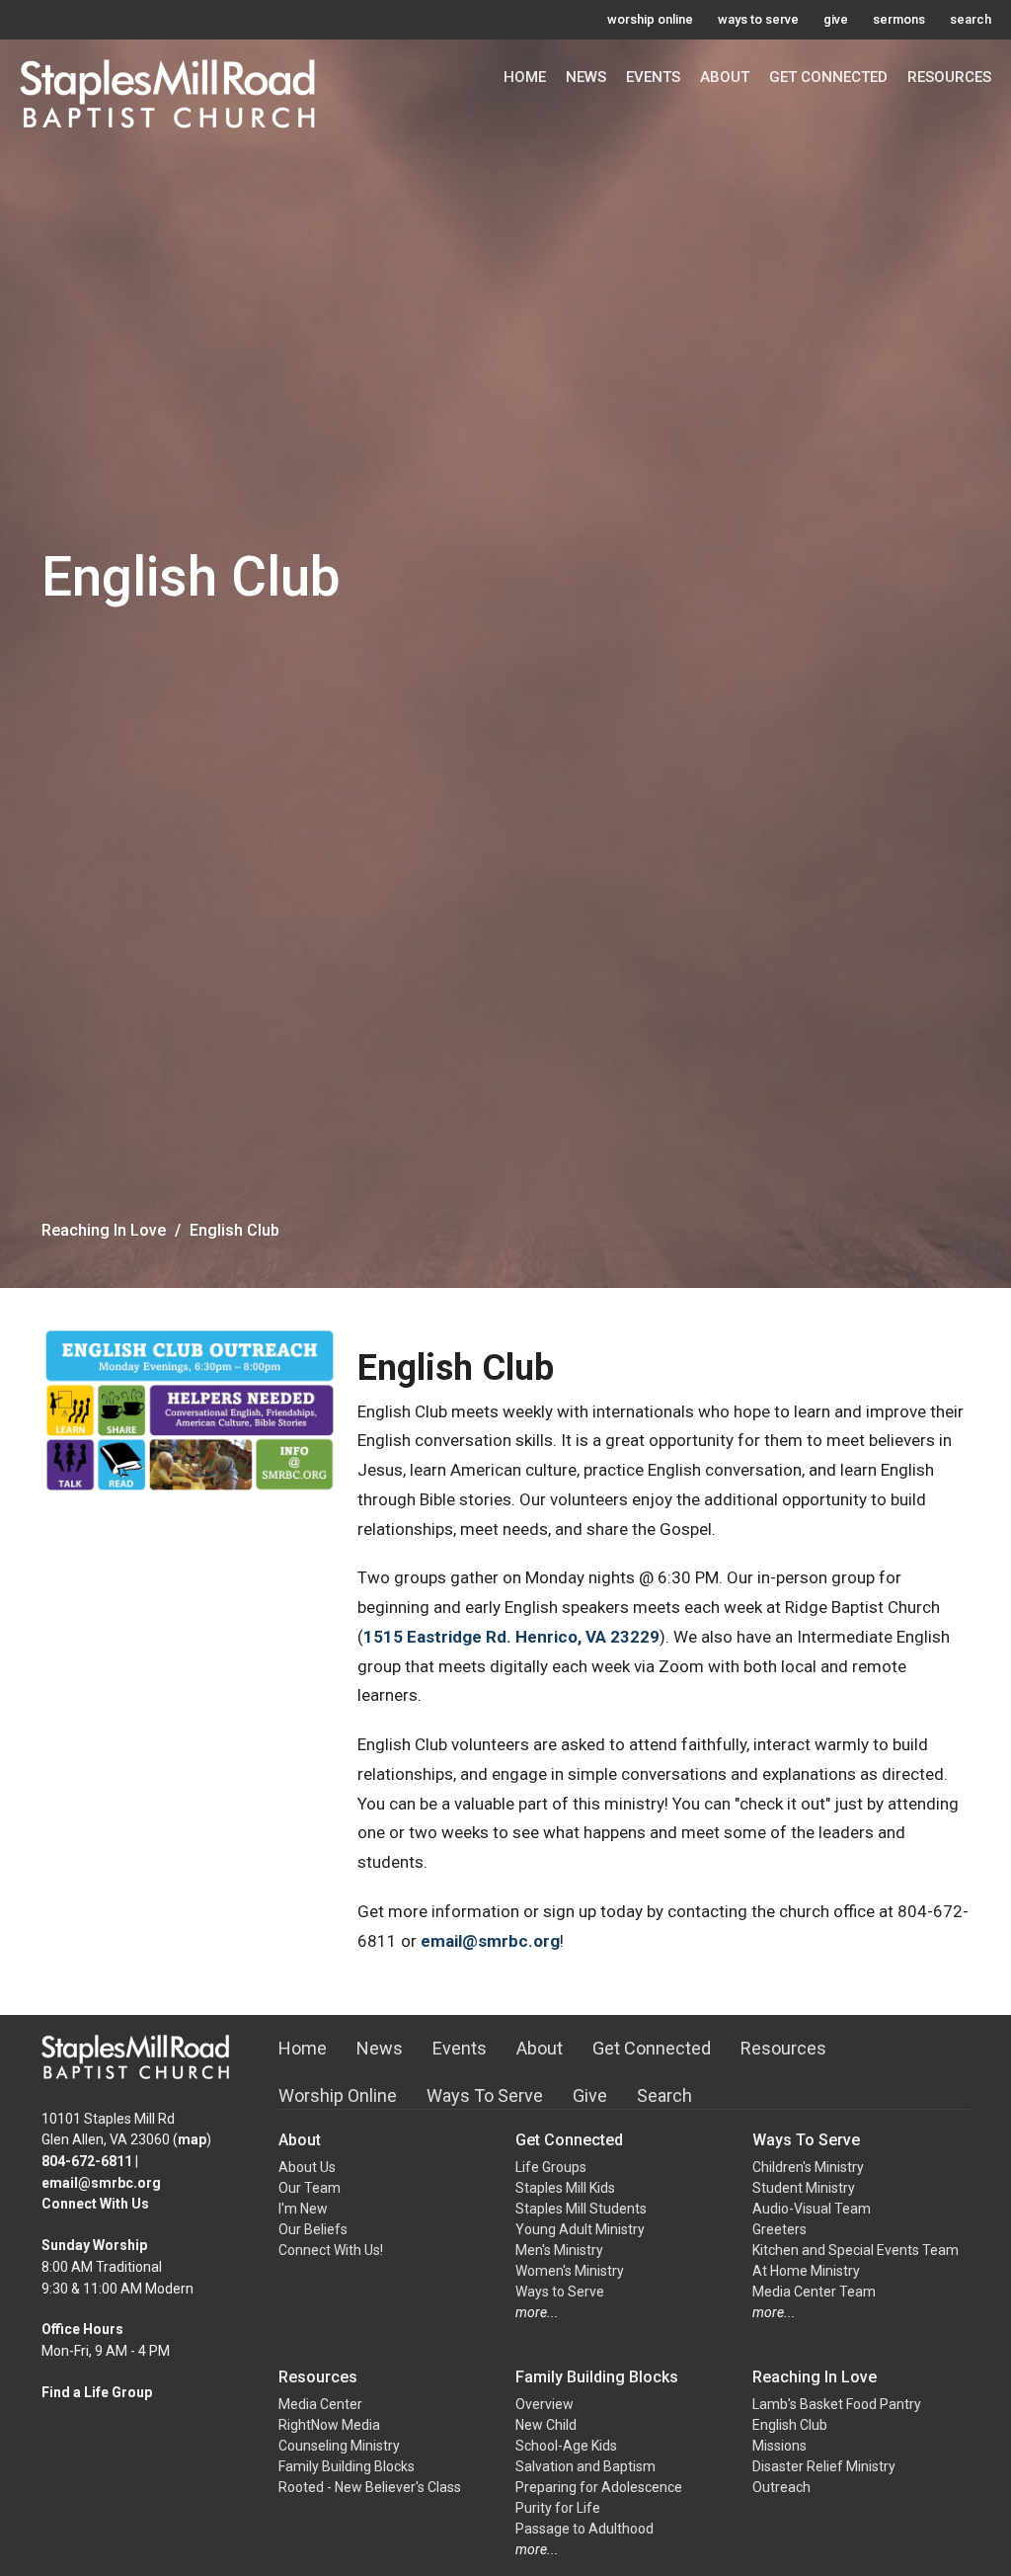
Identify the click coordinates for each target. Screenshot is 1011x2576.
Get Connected (828, 77)
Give (590, 2095)
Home (525, 77)
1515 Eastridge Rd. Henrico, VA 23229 (511, 1637)
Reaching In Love (104, 1230)
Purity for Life (558, 2508)
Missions (779, 2446)
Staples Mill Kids (565, 2188)
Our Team (310, 2188)
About (725, 77)
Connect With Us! (331, 2250)
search (971, 19)
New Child (546, 2425)
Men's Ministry (559, 2250)
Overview (544, 2404)
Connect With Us (95, 2204)
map (192, 2139)
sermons (899, 19)
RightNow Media (329, 2425)
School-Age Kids (566, 2446)
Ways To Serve (485, 2095)
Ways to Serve (560, 2292)
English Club (790, 2425)
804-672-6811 (87, 2161)
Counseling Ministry (339, 2446)
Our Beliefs (313, 2229)
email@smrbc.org (490, 1941)
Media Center (320, 2404)
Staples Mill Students (581, 2209)
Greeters (779, 2229)
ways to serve (758, 19)
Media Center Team (814, 2292)
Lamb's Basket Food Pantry (837, 2404)
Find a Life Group (97, 2392)
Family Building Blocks (347, 2466)
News (586, 77)
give (836, 19)
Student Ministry (804, 2188)
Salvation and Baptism (585, 2466)
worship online (650, 19)
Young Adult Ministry (580, 2229)
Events (653, 77)
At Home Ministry (806, 2271)
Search (664, 2095)
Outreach (781, 2487)
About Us (307, 2167)
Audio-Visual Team (812, 2209)
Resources (949, 77)
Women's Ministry (570, 2271)
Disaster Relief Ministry (824, 2466)
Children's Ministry (808, 2167)
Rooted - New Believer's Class (370, 2487)
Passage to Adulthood (584, 2529)
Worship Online (338, 2095)
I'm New (303, 2209)
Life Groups (551, 2167)
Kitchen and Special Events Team (855, 2250)
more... (537, 2312)
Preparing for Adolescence (599, 2487)
